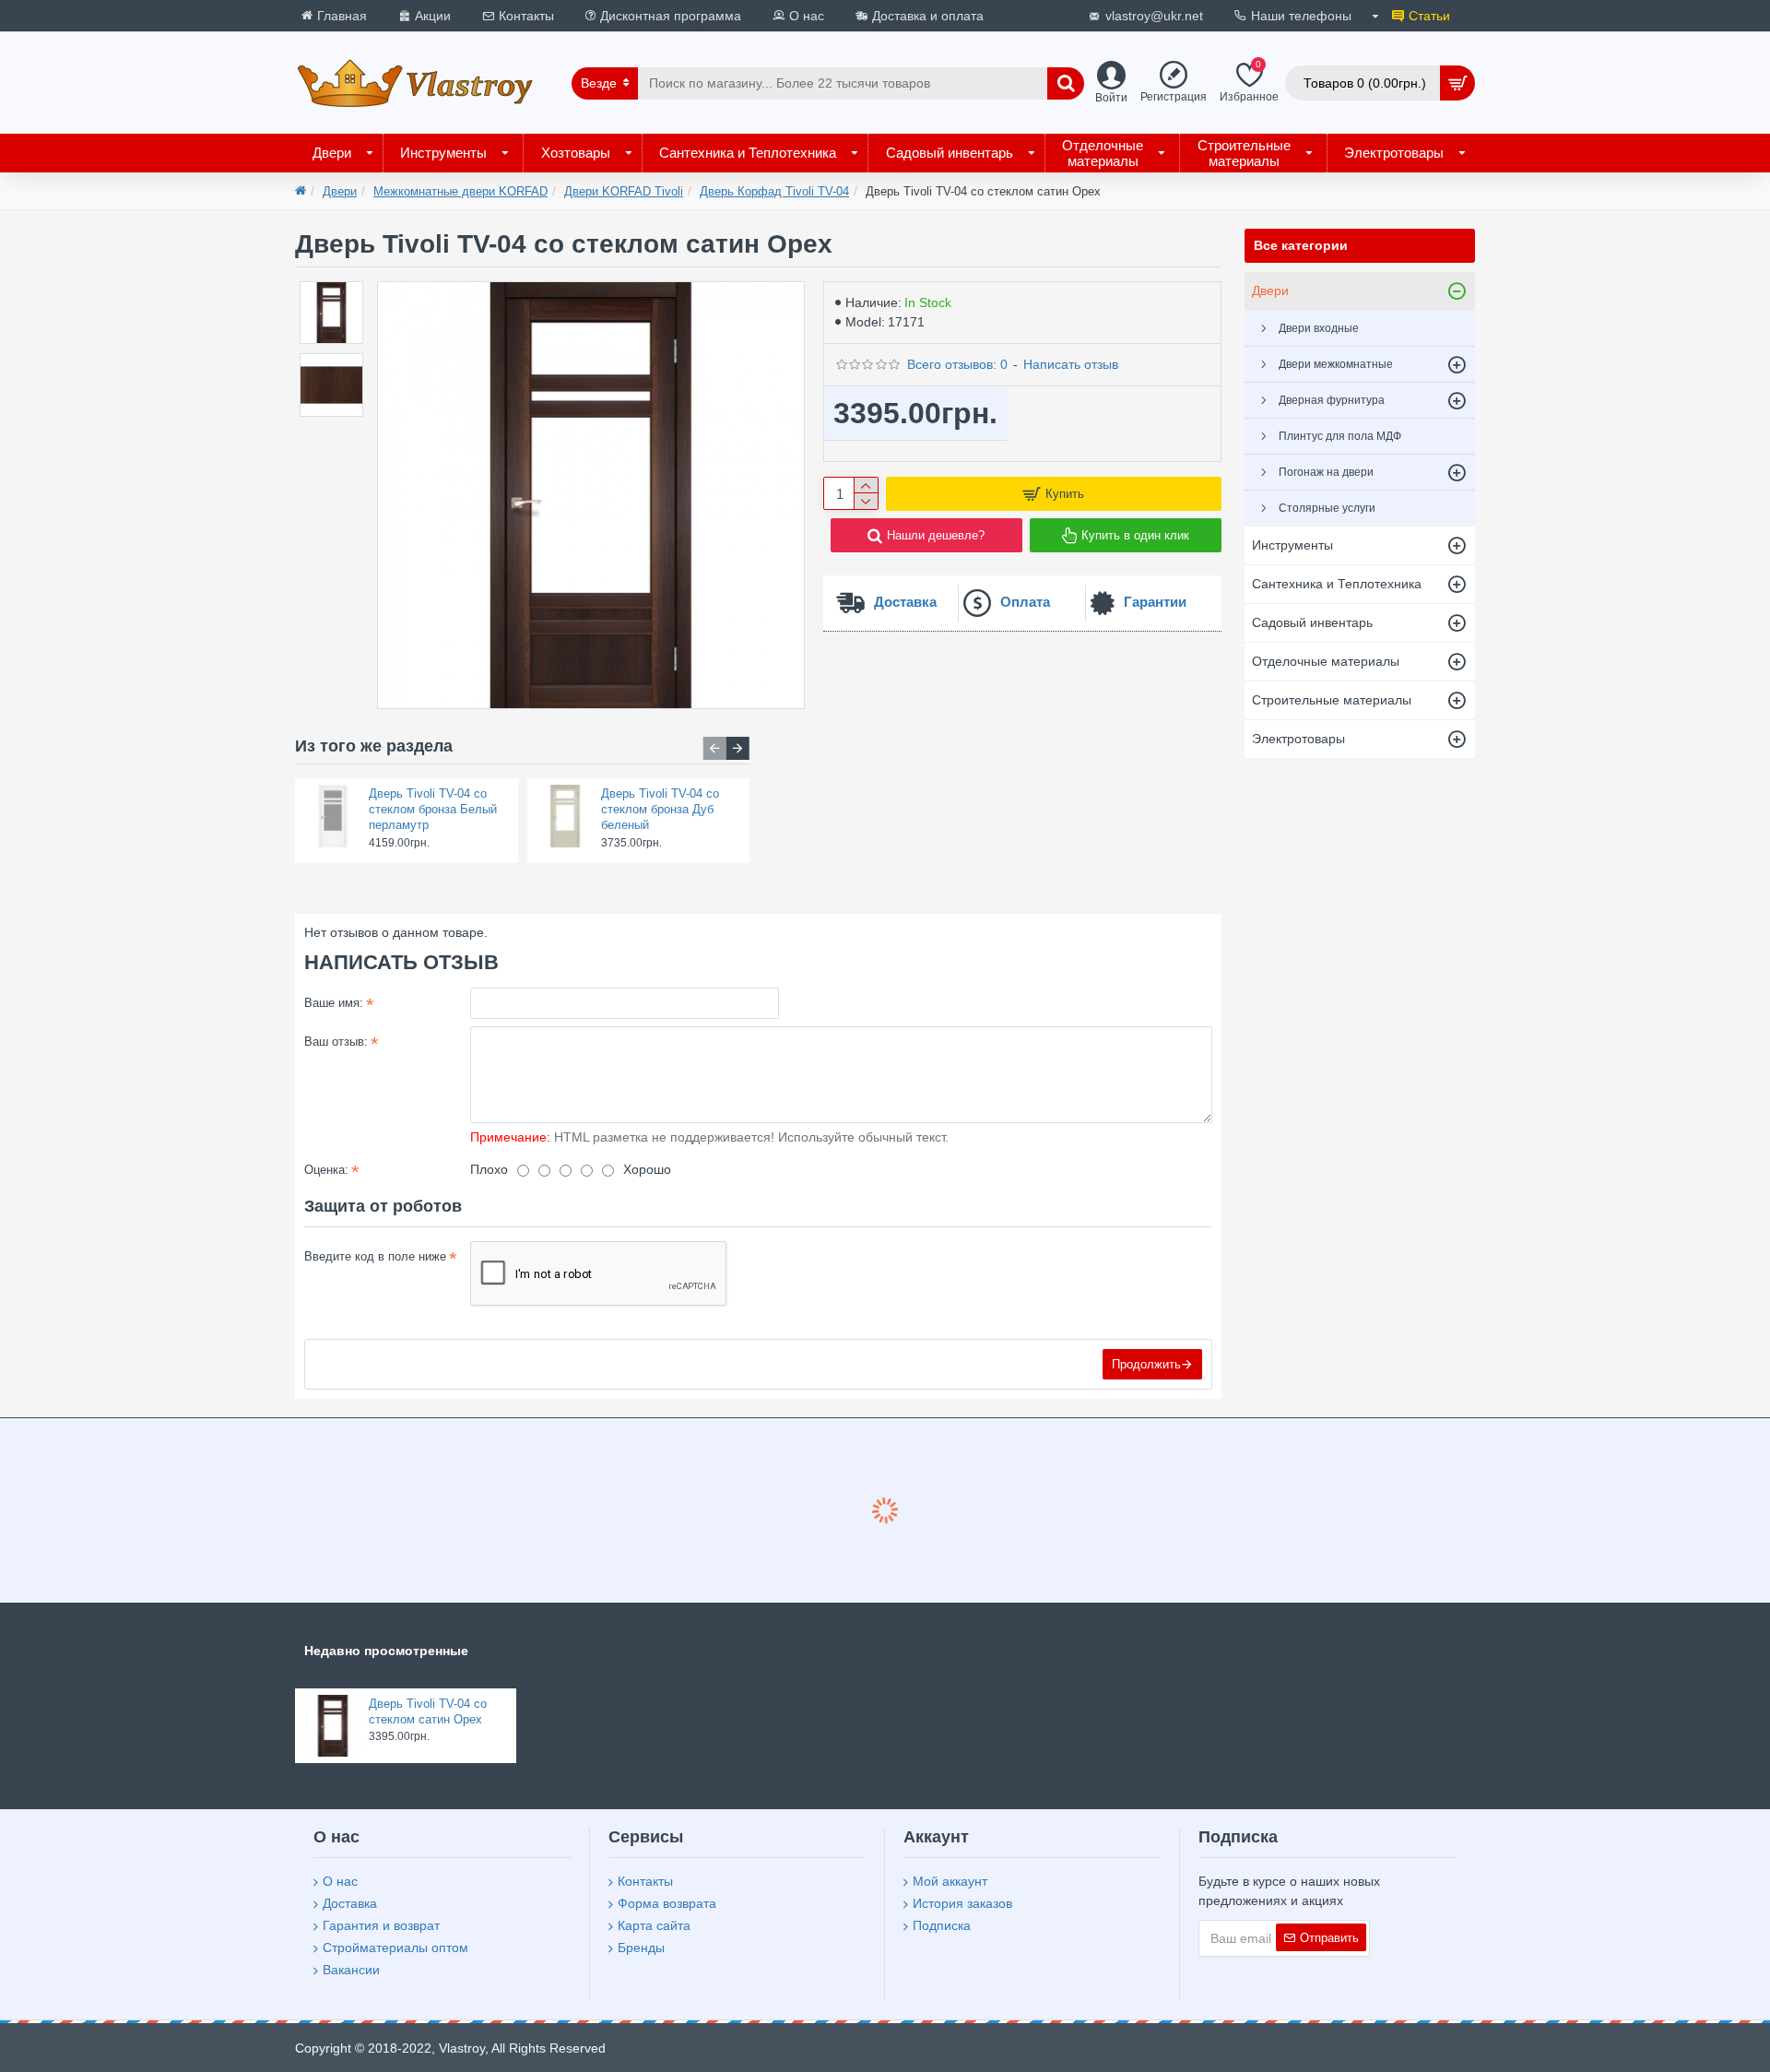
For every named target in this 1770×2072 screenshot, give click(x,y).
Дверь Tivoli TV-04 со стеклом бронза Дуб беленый (660, 809)
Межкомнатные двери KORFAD (460, 191)
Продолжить (1146, 1364)
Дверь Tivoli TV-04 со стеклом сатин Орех (428, 1711)
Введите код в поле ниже (375, 1256)
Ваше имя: (334, 1003)
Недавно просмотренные (386, 1651)
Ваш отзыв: (336, 1042)
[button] (715, 748)
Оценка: (326, 1170)
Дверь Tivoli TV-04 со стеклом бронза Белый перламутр (433, 809)
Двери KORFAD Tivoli (624, 191)
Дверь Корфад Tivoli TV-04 (774, 191)
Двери (340, 191)
